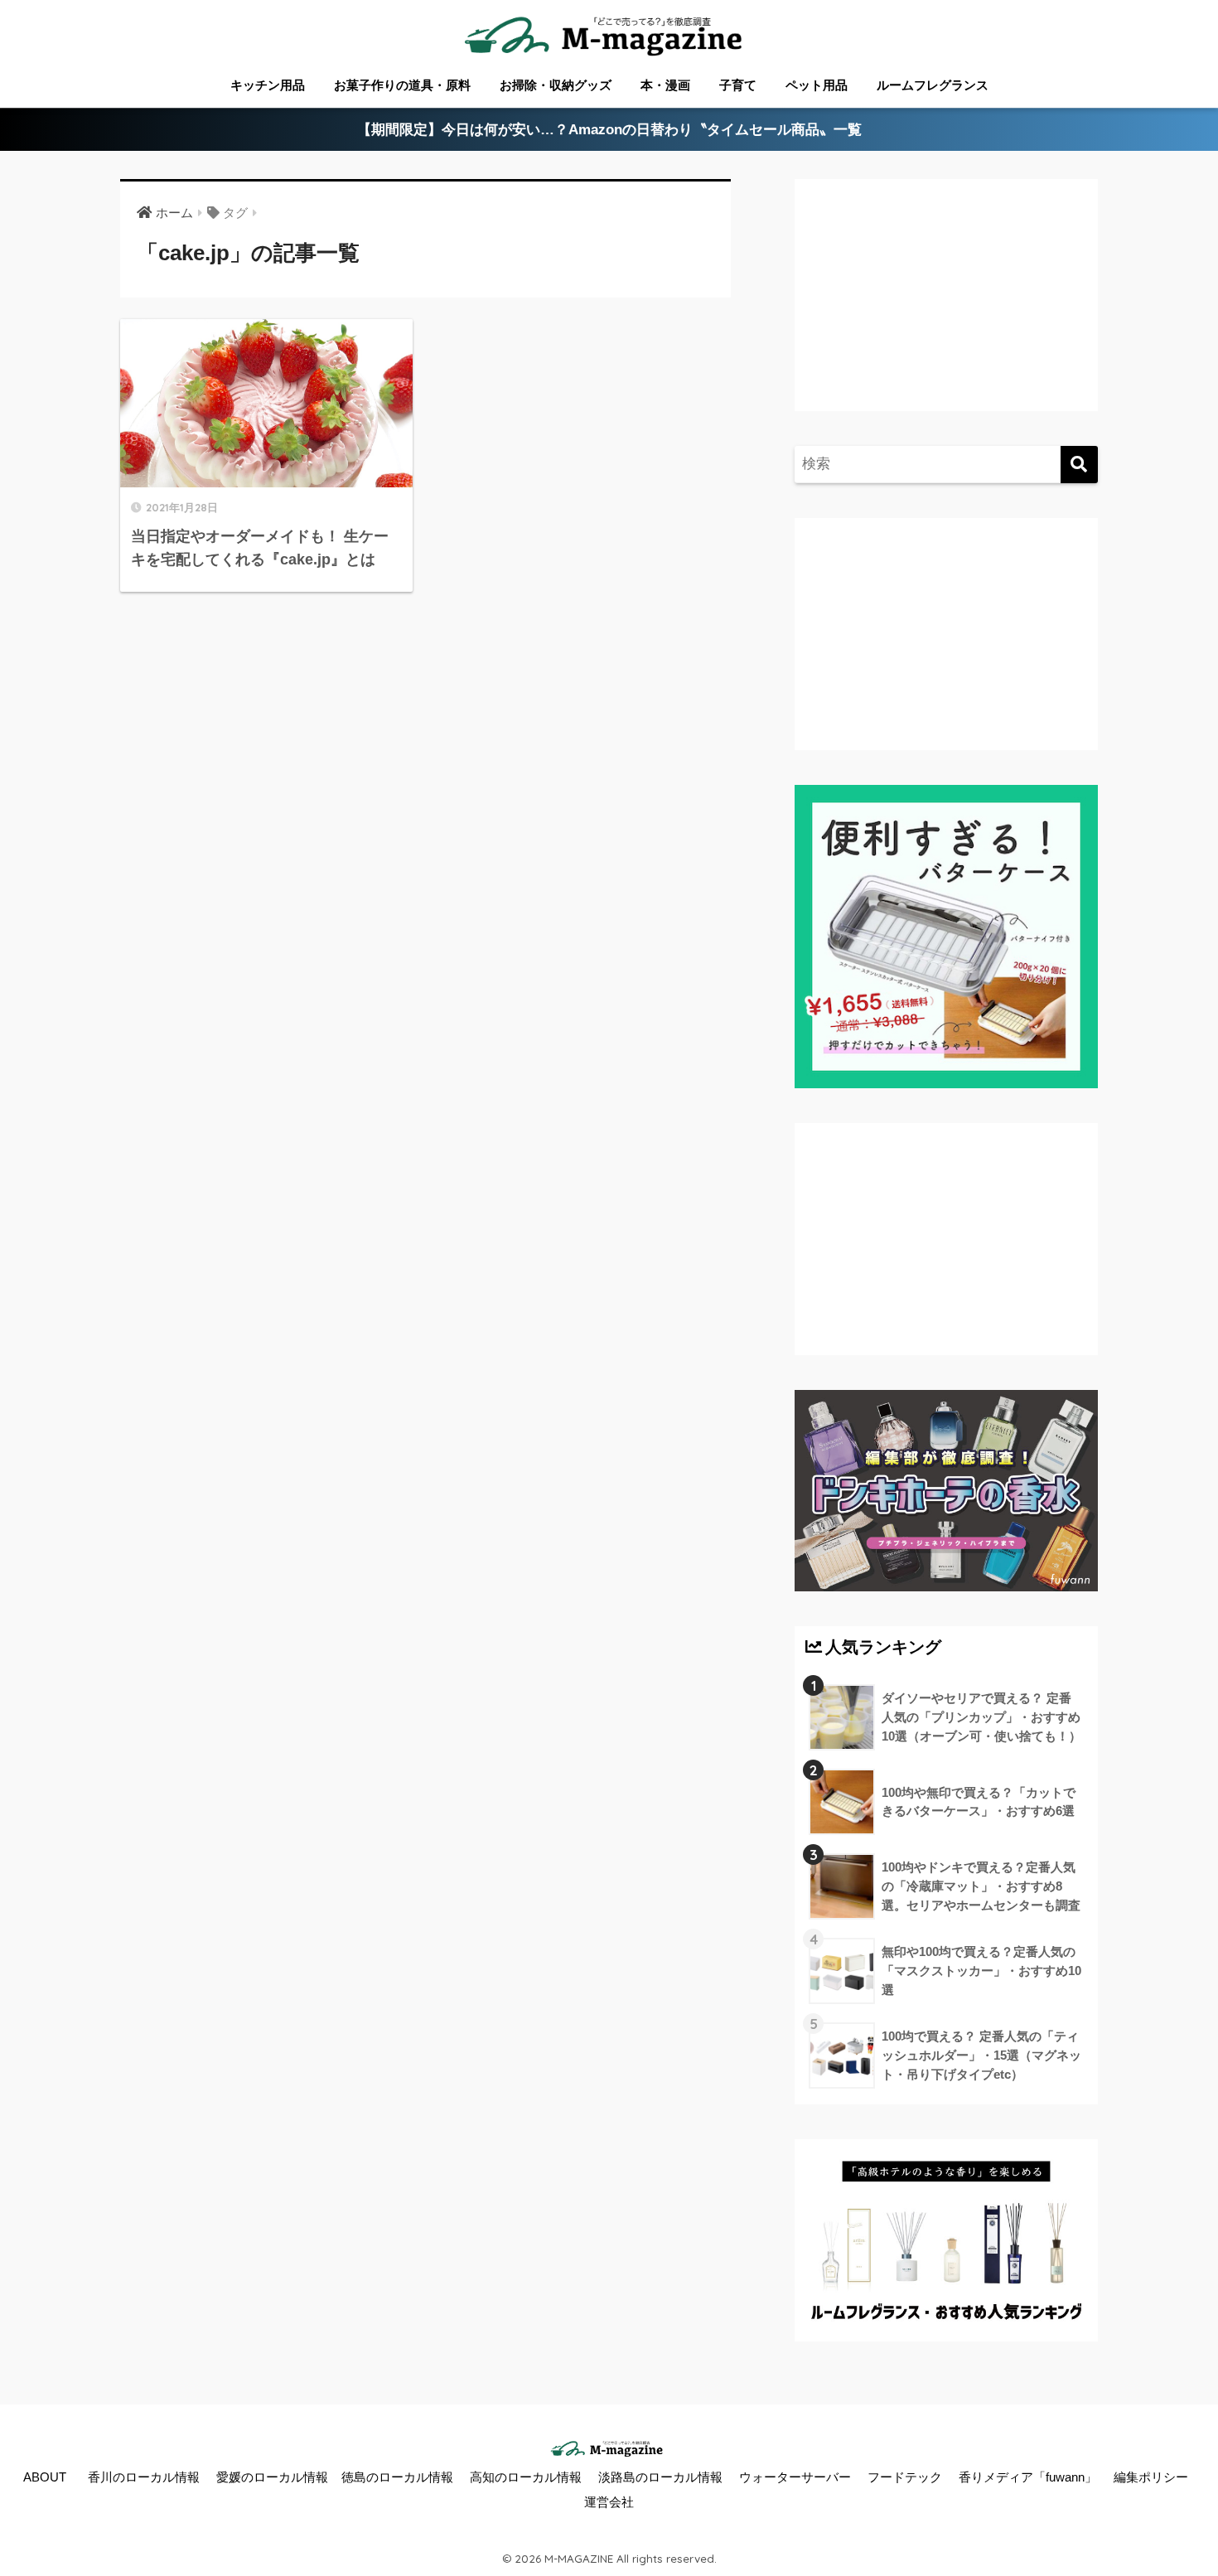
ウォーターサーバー (795, 2477)
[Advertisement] (944, 312)
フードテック (905, 2477)
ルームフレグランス (933, 85)
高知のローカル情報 (526, 2477)
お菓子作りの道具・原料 (402, 85)
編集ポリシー (1151, 2477)
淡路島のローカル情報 (660, 2477)
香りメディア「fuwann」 (1028, 2477)
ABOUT (45, 2477)
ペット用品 (817, 85)
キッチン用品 (268, 85)
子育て (738, 85)
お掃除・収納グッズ (556, 85)
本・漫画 (665, 85)
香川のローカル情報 (144, 2477)
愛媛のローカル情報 (272, 2477)
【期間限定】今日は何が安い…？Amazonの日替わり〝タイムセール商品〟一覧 (609, 130)
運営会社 (609, 2502)
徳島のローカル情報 (397, 2477)
